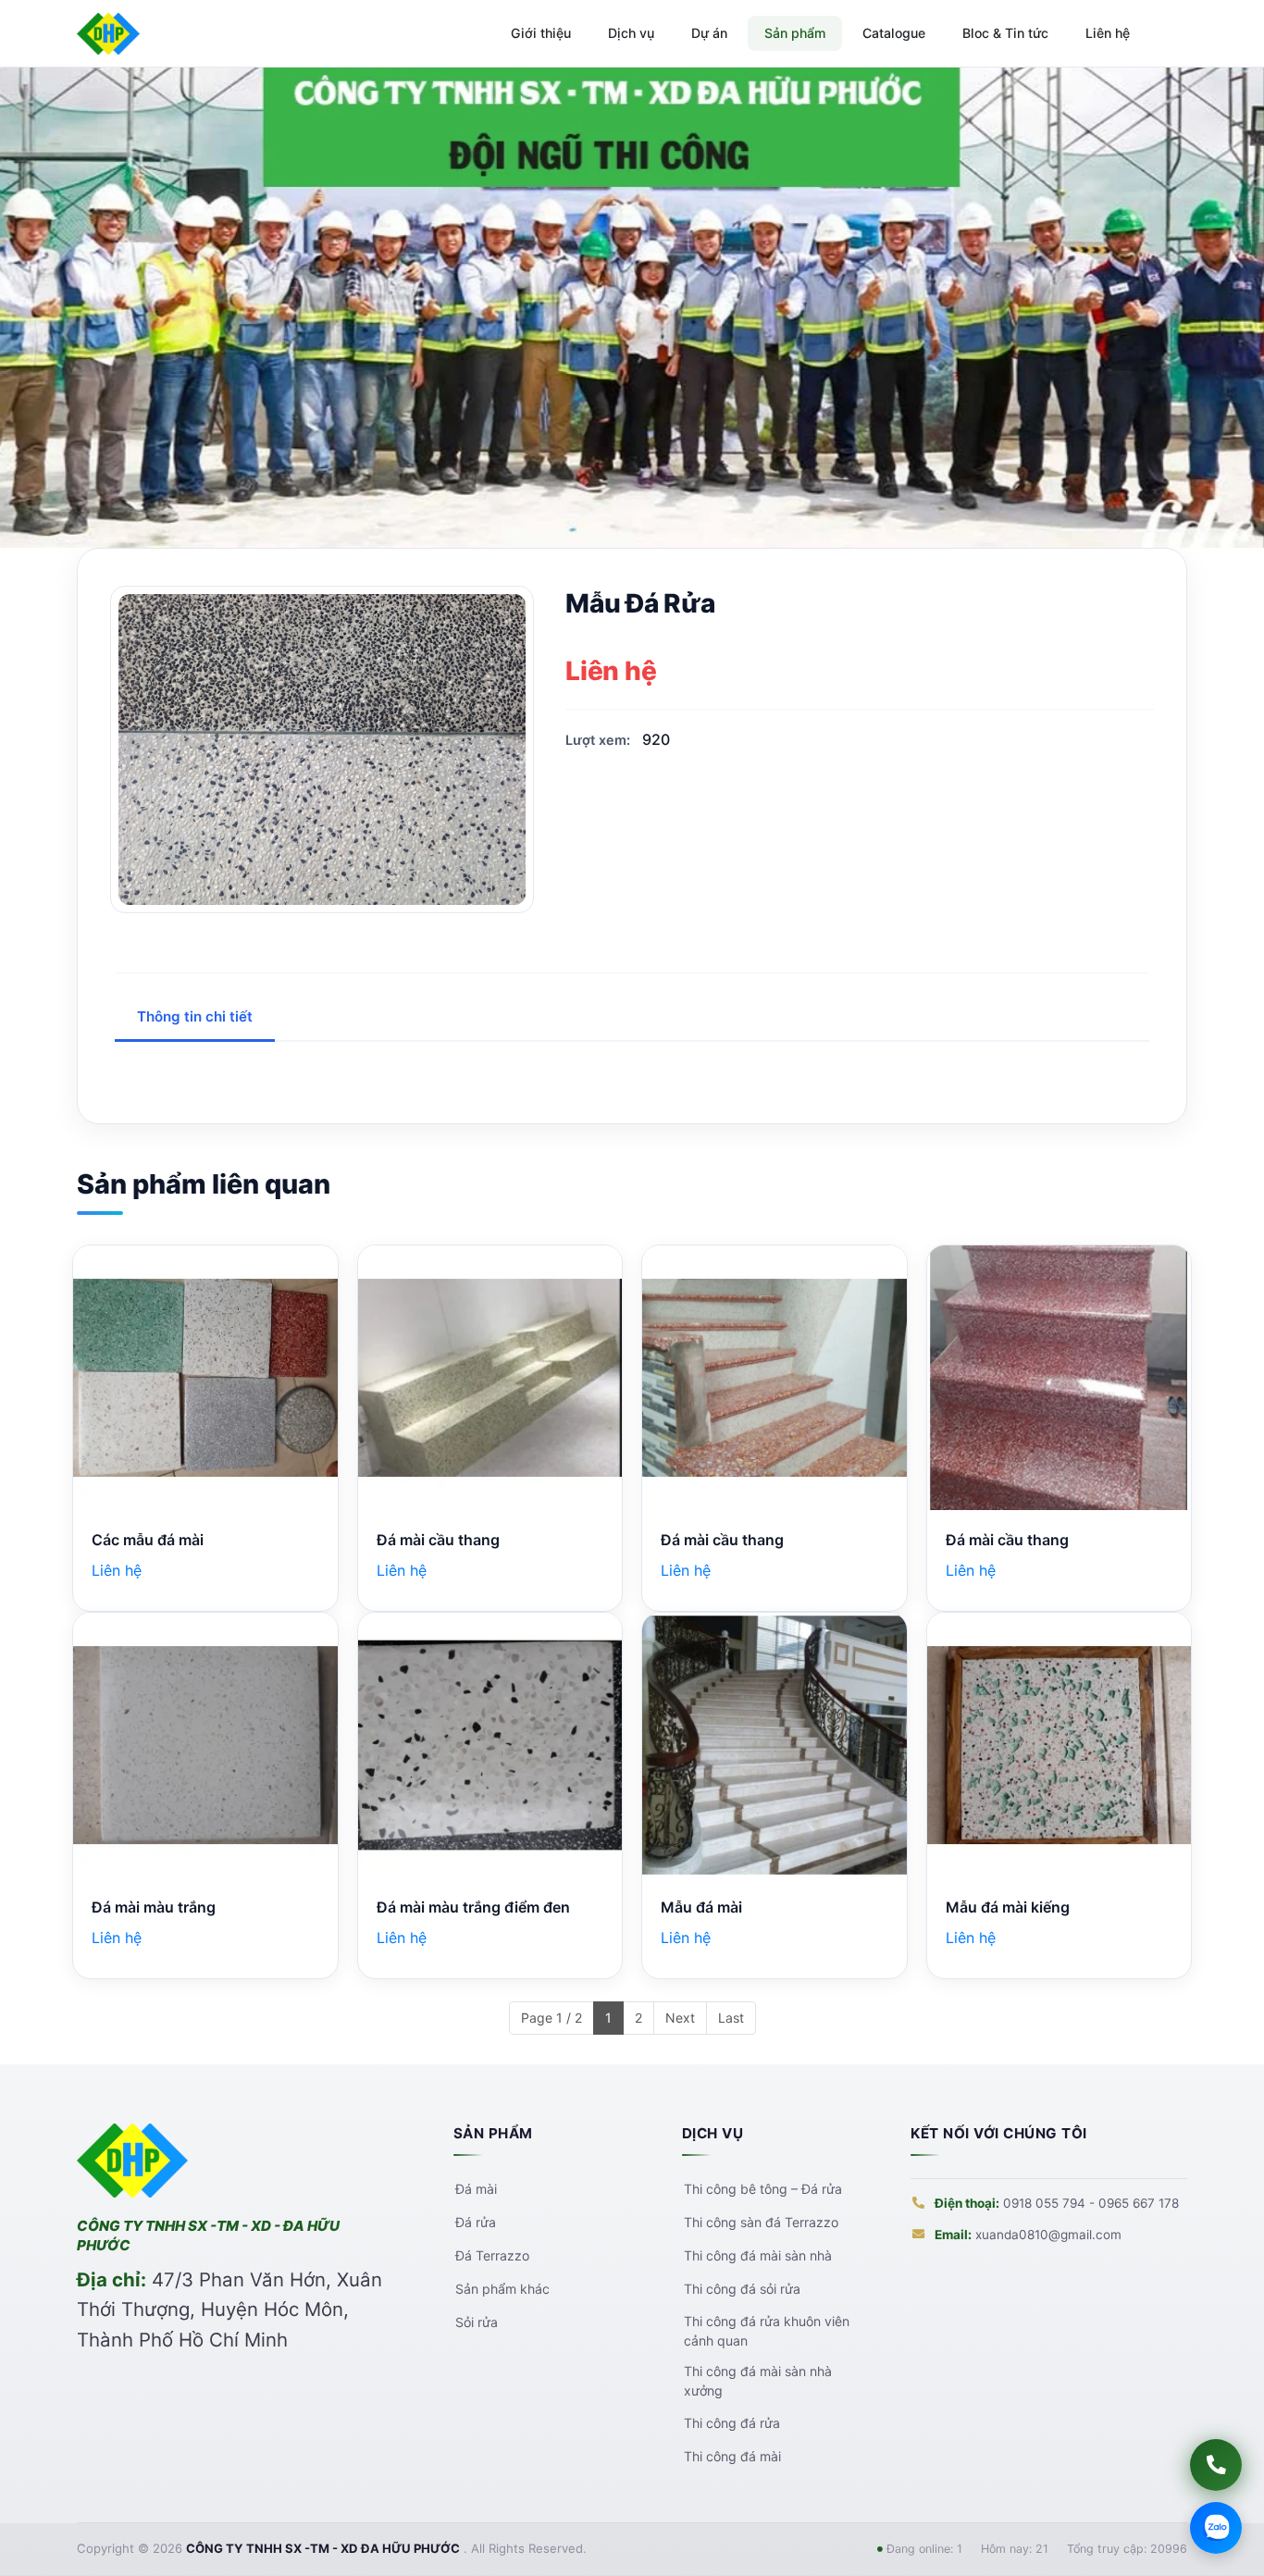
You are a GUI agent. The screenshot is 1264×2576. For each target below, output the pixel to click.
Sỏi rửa (476, 2322)
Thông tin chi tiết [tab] (195, 1016)
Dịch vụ (631, 33)
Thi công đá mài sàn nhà (757, 2256)
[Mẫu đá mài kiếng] (1060, 1745)
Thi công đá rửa (731, 2422)
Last (731, 2018)
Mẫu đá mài (701, 1907)
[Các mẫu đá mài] (205, 1378)
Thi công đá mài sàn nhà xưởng (757, 2381)
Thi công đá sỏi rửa (741, 2289)
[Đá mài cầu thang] (490, 1378)
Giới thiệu (541, 33)
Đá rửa (475, 2223)
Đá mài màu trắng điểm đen (473, 1907)
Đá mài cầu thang (438, 1540)
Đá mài (475, 2189)
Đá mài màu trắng (154, 1907)
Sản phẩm (795, 33)
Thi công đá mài (731, 2456)
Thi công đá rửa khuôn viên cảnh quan (766, 2331)
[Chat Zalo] (1216, 2528)
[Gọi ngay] (1216, 2465)
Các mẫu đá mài (148, 1540)
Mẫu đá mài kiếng (1008, 1907)
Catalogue (894, 33)
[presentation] (39, 308)
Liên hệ (1108, 33)
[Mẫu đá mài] (775, 1745)
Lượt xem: (598, 740)
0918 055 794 (1044, 2203)
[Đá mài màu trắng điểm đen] (490, 1745)
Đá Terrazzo (491, 2256)
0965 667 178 (1139, 2203)
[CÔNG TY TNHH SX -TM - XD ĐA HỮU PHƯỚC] (108, 34)
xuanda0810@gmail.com (1048, 2235)
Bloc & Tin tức (1005, 33)
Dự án (709, 33)
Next (680, 2018)
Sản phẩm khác (502, 2289)
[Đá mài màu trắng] (205, 1745)
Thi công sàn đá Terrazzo (760, 2223)
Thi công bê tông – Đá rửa (762, 2189)
